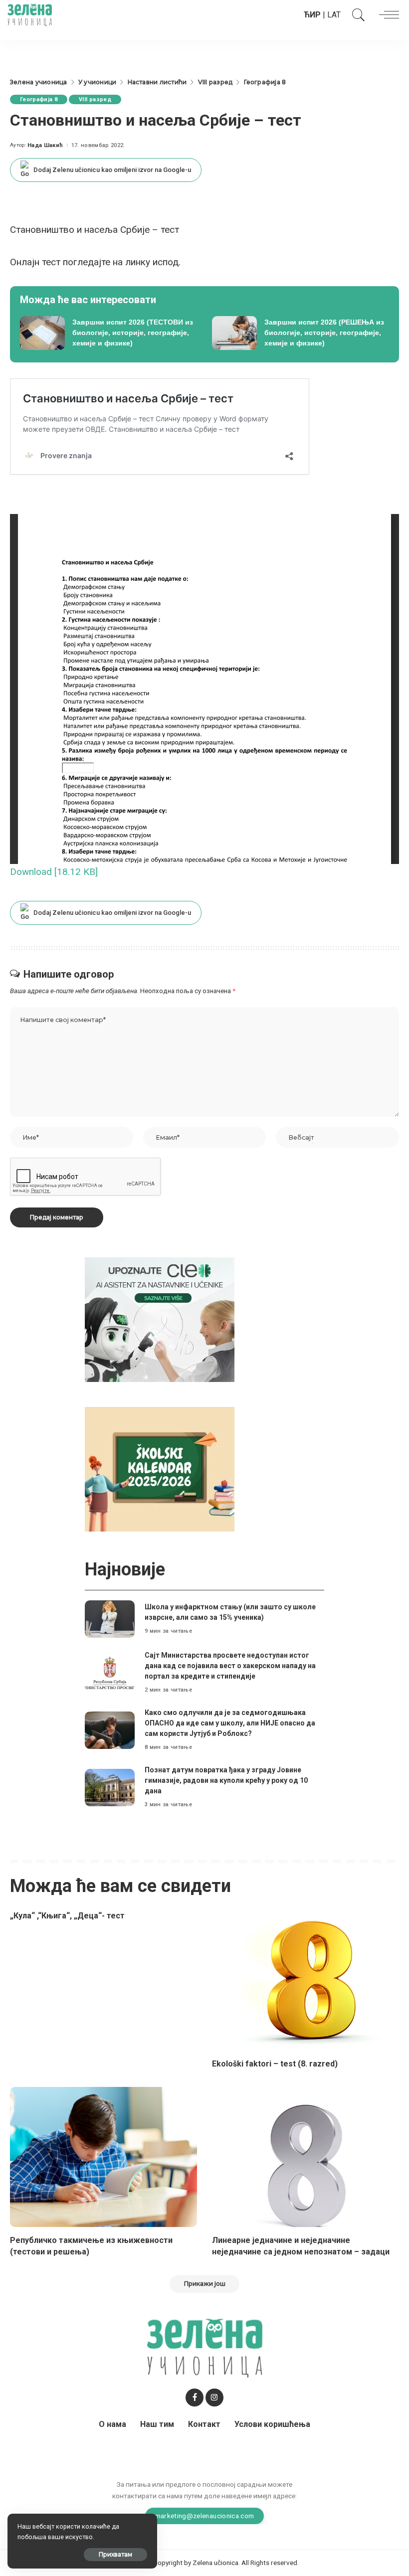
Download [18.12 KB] (54, 872)
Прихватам (115, 2554)
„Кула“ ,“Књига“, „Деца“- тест (67, 1916)
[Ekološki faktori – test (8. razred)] (306, 1980)
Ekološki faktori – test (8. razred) (275, 2064)
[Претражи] (356, 15)
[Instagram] (214, 2398)
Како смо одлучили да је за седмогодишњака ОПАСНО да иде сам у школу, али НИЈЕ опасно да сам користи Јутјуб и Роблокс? (230, 1723)
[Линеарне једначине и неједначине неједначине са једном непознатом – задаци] (306, 2157)
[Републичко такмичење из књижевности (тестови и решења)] (103, 2157)
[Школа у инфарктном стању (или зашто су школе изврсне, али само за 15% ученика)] (110, 1619)
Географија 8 (39, 99)
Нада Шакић (45, 145)
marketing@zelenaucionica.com (205, 2516)
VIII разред (95, 99)
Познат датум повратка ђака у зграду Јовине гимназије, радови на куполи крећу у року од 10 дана (226, 1780)
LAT (334, 15)
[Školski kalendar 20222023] (160, 1468)
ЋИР (312, 15)
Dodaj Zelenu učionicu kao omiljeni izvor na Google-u (112, 170)
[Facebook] (195, 2398)
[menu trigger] (387, 15)
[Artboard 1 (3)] (160, 1319)
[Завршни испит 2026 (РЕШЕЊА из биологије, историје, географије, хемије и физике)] (301, 333)
